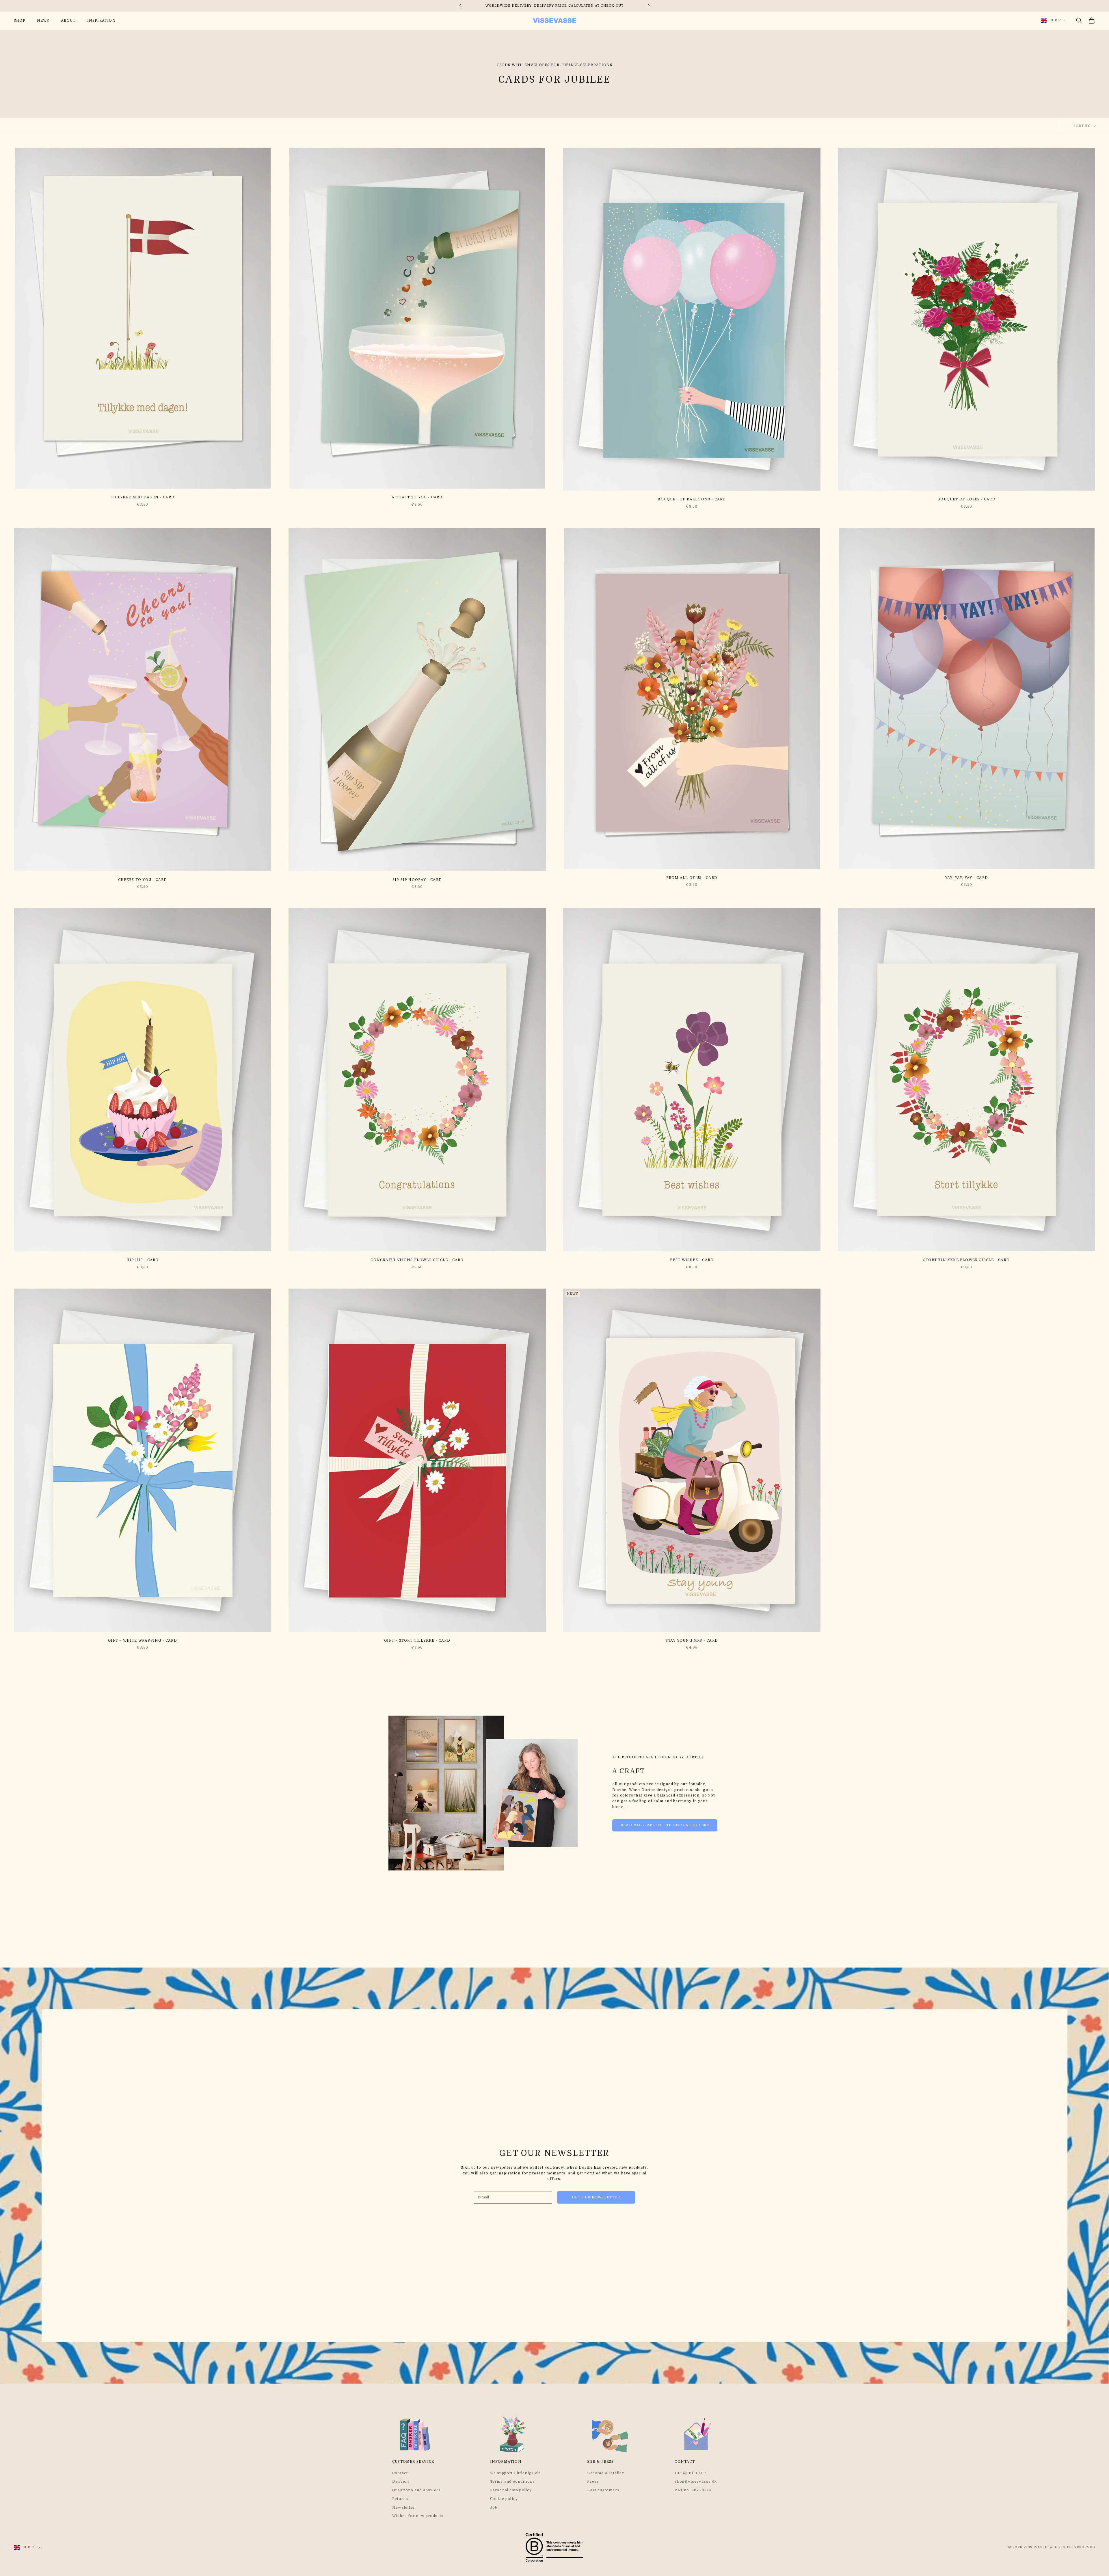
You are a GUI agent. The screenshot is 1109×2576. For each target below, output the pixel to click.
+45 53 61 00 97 (691, 2473)
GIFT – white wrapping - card (143, 1640)
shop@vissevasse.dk (696, 2482)
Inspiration (102, 21)
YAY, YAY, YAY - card (966, 878)
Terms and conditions (513, 2482)
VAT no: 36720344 (693, 2490)
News (43, 21)
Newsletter (404, 2508)
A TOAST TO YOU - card (417, 497)
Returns (400, 2499)
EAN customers (603, 2490)
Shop (20, 21)
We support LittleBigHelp (516, 2473)
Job (494, 2508)
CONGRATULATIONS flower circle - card (417, 1260)
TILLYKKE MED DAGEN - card (143, 497)
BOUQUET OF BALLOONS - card (692, 499)
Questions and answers (416, 2490)
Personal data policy (511, 2490)
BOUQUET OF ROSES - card (966, 499)
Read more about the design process (665, 1825)
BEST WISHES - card (692, 1260)
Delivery (401, 2482)
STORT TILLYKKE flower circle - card (966, 1260)
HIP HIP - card (143, 1260)
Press (593, 2482)
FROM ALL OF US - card (692, 878)
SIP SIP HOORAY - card (417, 880)
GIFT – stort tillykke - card (417, 1640)
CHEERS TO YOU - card (143, 880)
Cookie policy (504, 2499)
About (68, 21)
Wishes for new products (418, 2516)
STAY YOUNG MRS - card (692, 1640)
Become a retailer (605, 2473)
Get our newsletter (596, 2197)
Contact (400, 2473)
